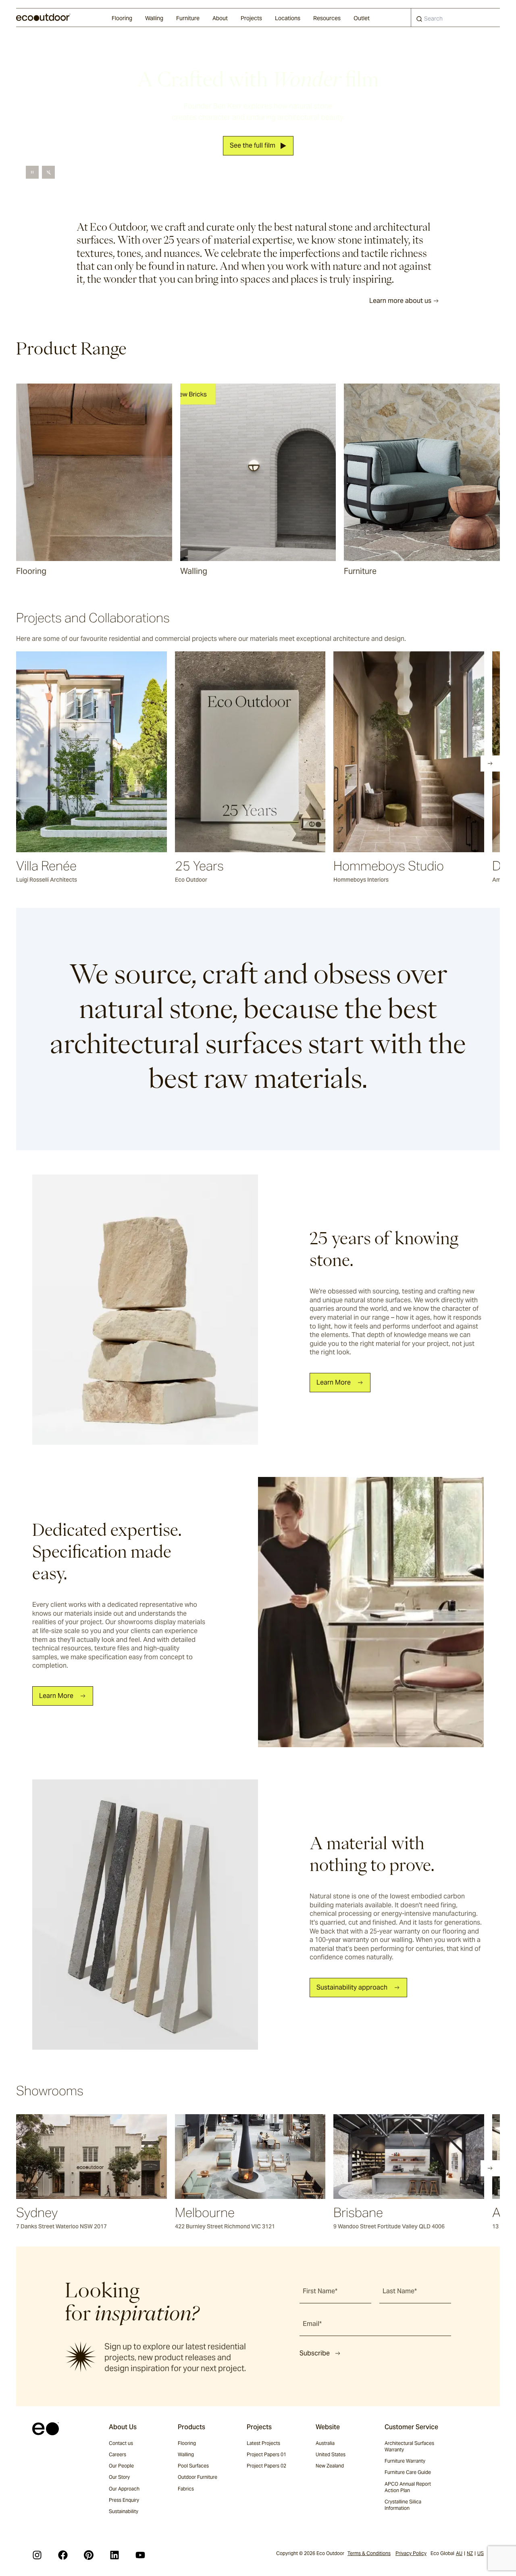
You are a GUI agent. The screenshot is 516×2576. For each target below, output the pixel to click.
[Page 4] (67, 763)
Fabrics (186, 2489)
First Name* (320, 2291)
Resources (327, 18)
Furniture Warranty (405, 2461)
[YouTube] (140, 2555)
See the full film (253, 146)
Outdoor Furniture (198, 2477)
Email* (312, 2324)
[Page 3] (56, 763)
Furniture (188, 18)
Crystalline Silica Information (403, 2505)
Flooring (122, 18)
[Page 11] (146, 763)
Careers (118, 2454)
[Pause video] (32, 172)
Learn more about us (400, 301)
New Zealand (330, 2466)
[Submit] (419, 21)
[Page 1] (33, 763)
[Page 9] (123, 763)
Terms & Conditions (369, 2553)
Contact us (121, 2443)
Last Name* (400, 2291)
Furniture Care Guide (408, 2472)
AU (459, 2553)
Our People (121, 2466)
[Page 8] (112, 763)
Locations (288, 18)
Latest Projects (263, 2443)
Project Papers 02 (266, 2466)
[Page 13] (169, 763)
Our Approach (124, 2489)
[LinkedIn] (114, 2555)
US (481, 2553)
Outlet (362, 18)
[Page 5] (78, 763)
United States (331, 2454)
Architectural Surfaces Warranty (409, 2446)
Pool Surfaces (193, 2466)
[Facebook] (63, 2555)
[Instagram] (37, 2555)
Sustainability (124, 2511)
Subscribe (315, 2353)
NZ (470, 2553)
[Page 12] (157, 763)
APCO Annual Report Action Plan (408, 2487)
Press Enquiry (124, 2500)
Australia (325, 2443)
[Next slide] (490, 763)
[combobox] (456, 18)
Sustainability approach (352, 1987)
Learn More (334, 1382)
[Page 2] (44, 763)
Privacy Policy (411, 2553)
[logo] (43, 17)
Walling (154, 18)
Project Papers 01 (266, 2454)
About (220, 18)
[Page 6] (89, 763)
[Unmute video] (48, 172)
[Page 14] (180, 763)
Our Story (119, 2477)
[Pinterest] (89, 2555)
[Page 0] (22, 763)
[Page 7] (101, 763)
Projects (251, 18)
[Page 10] (135, 763)
